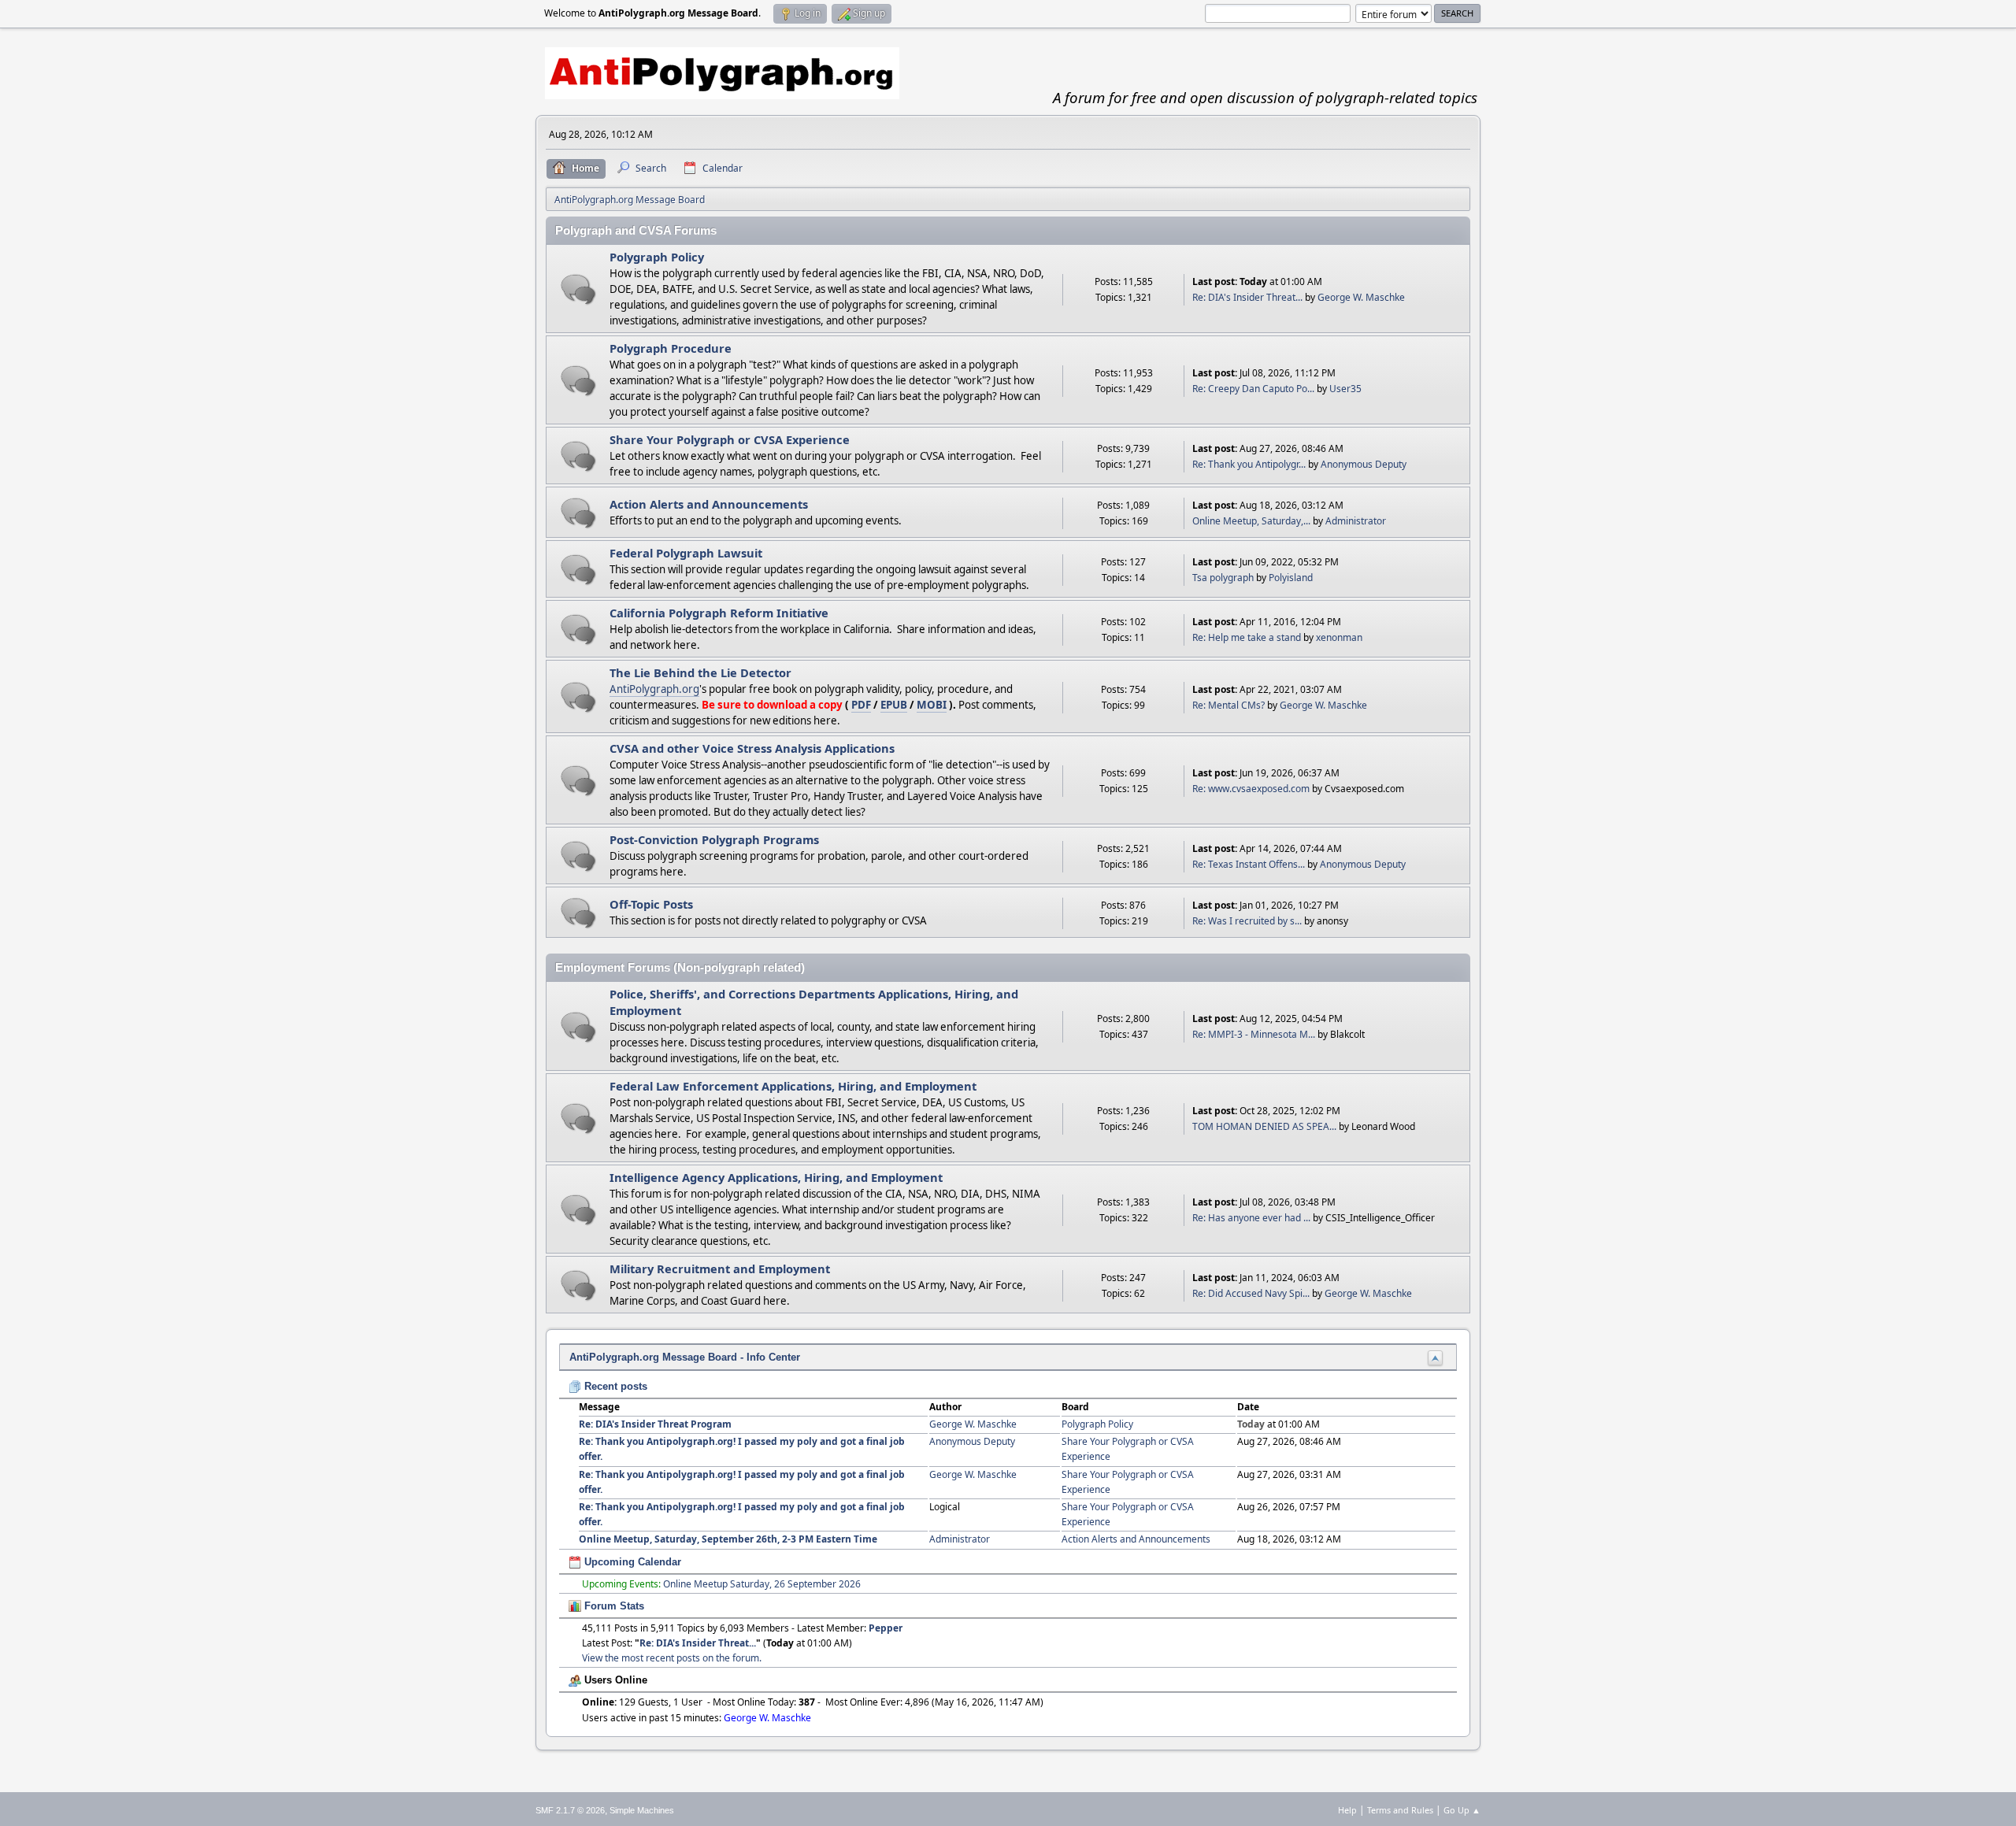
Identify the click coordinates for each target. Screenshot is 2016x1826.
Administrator (1356, 521)
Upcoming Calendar (631, 1562)
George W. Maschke (1361, 297)
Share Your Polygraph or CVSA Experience (730, 439)
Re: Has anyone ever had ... (1251, 1218)
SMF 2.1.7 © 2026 (570, 1810)
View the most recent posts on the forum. (672, 1658)
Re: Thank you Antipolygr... (1249, 464)
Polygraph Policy (657, 257)
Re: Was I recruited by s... (1247, 921)
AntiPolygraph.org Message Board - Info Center (685, 1357)
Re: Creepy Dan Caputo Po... (1253, 389)
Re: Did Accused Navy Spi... (1251, 1293)
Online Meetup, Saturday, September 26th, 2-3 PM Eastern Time (728, 1539)
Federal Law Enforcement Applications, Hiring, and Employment (793, 1086)
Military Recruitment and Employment (720, 1269)
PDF (861, 705)
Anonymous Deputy (1364, 464)
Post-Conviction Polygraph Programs (714, 839)
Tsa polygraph (1223, 578)
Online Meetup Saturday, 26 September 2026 (762, 1584)
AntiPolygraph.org (654, 689)
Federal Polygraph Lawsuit (686, 553)
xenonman (1339, 637)
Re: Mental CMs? (1228, 705)
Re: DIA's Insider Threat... (1247, 297)
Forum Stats (613, 1606)
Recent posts (614, 1386)
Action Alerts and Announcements (709, 504)
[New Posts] (578, 289)
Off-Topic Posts (651, 904)
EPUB (894, 705)
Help (1347, 1810)
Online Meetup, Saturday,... (1251, 521)
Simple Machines (642, 1810)
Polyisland (1291, 578)
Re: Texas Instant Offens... (1249, 864)
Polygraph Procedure (671, 348)
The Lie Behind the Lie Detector (700, 672)
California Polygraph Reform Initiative (719, 613)
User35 (1345, 389)
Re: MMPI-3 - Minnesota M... (1254, 1034)
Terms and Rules (1400, 1810)
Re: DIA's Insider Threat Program (655, 1424)
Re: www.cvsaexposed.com (1251, 789)
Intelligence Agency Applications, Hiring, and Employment (776, 1177)
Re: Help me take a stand (1247, 637)
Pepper (886, 1628)
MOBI (932, 705)
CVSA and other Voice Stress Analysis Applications (752, 748)
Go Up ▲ (1462, 1810)
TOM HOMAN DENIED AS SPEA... (1264, 1126)
